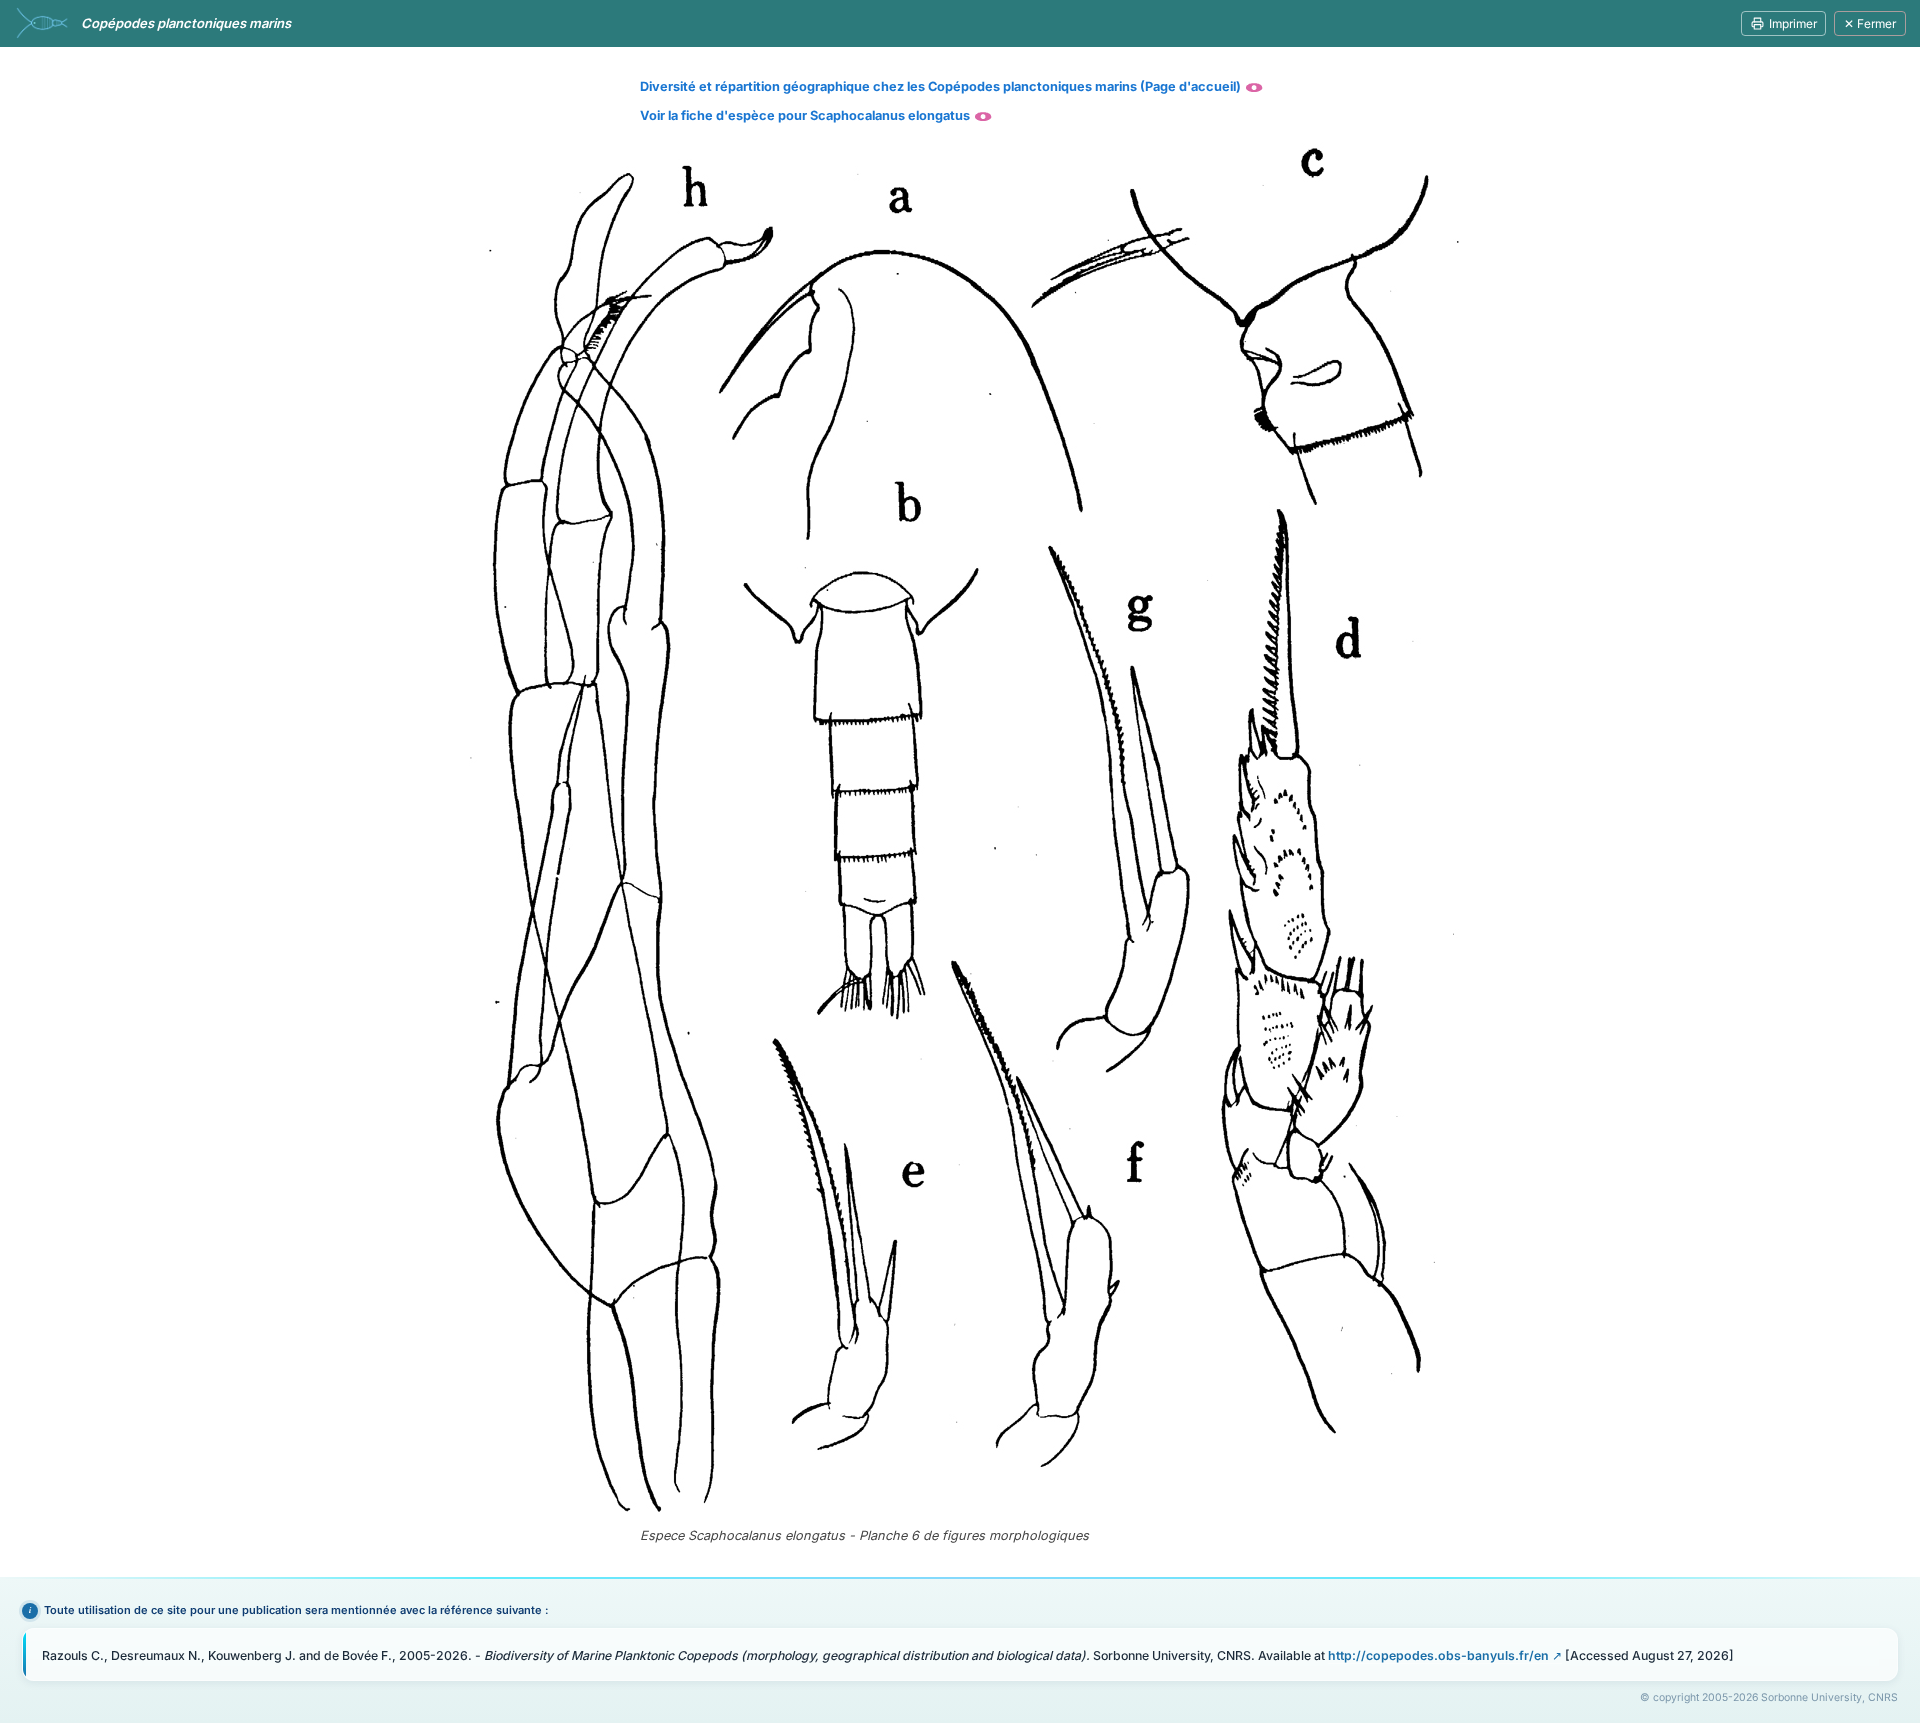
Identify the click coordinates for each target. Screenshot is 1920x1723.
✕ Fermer (1870, 23)
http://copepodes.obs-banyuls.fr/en (1438, 1655)
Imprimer (1793, 23)
